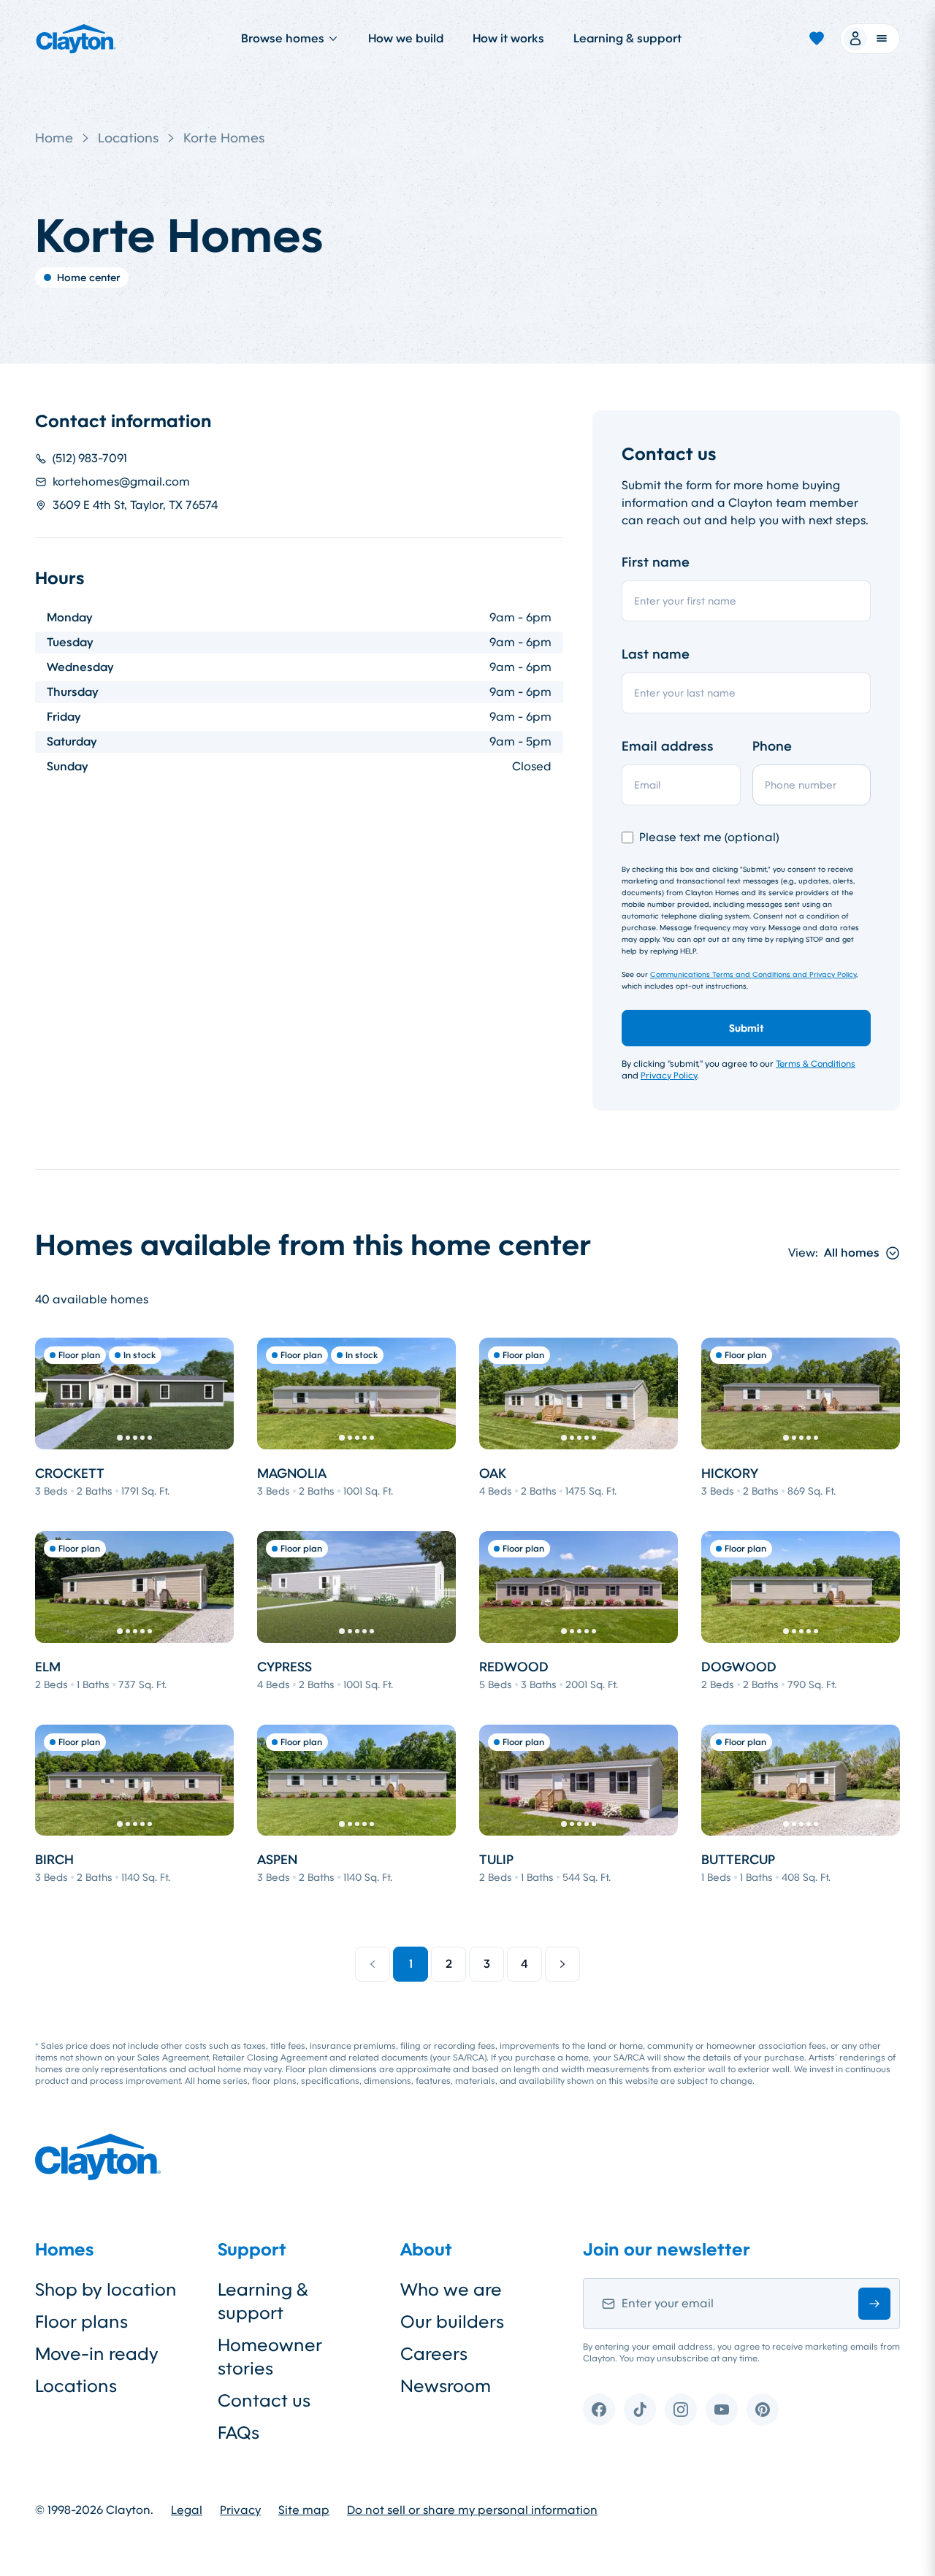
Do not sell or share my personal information (472, 2510)
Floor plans (81, 2322)
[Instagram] (681, 2410)
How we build (406, 38)
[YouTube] (722, 2410)
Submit (747, 1028)
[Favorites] (817, 39)
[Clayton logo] (76, 39)
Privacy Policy (669, 1076)
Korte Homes (224, 138)
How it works (508, 38)
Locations (128, 138)
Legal (187, 2510)
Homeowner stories (270, 2357)
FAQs (238, 2433)
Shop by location (106, 2290)
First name (656, 562)
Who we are (451, 2290)
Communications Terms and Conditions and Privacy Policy (753, 974)
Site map (304, 2510)
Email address (668, 746)
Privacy (240, 2510)
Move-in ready (97, 2354)
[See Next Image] (215, 1393)
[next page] (562, 1964)
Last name (656, 654)
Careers (434, 2354)
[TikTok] (640, 2410)
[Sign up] (874, 2304)
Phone (772, 746)
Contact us (264, 2401)
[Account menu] (870, 39)
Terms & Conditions (816, 1064)
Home (54, 138)
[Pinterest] (763, 2410)
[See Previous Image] (54, 1393)
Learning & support (627, 38)
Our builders (452, 2322)
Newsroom (446, 2386)
